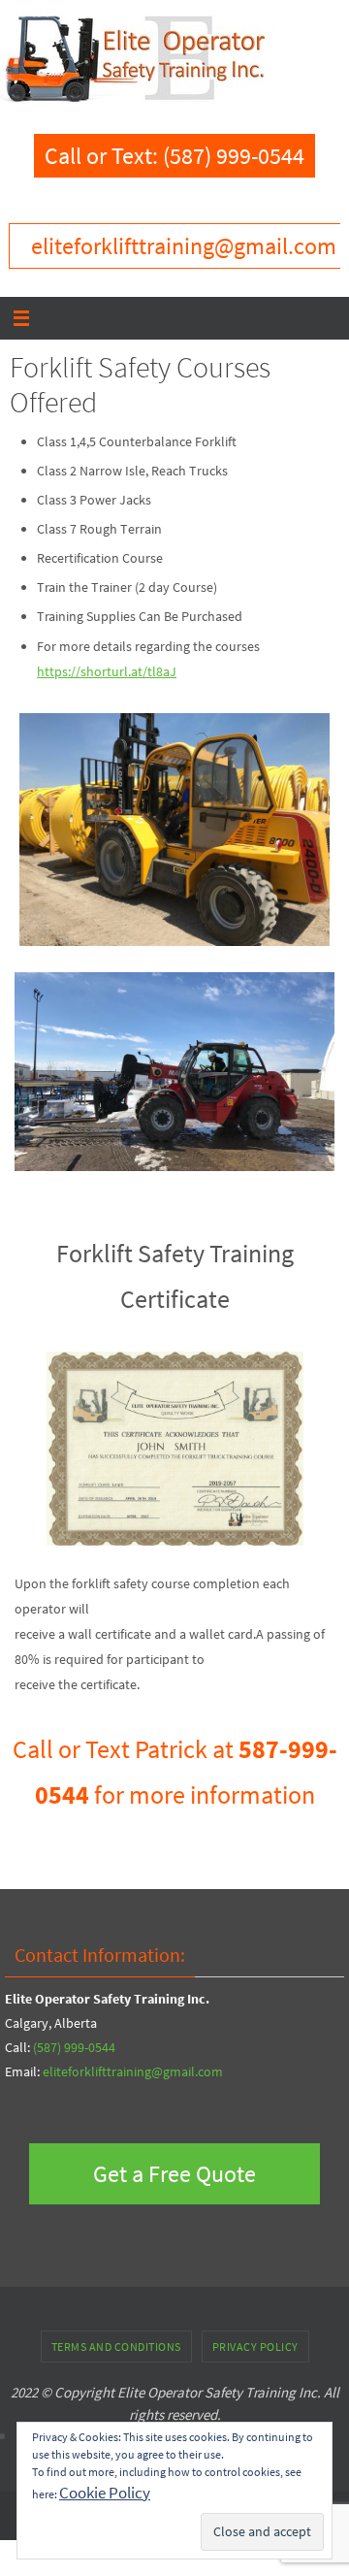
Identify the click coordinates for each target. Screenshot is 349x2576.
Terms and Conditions (116, 2347)
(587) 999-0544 (74, 2047)
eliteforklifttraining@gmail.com (133, 2071)
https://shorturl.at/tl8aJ (107, 671)
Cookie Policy (105, 2493)
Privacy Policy (255, 2347)
